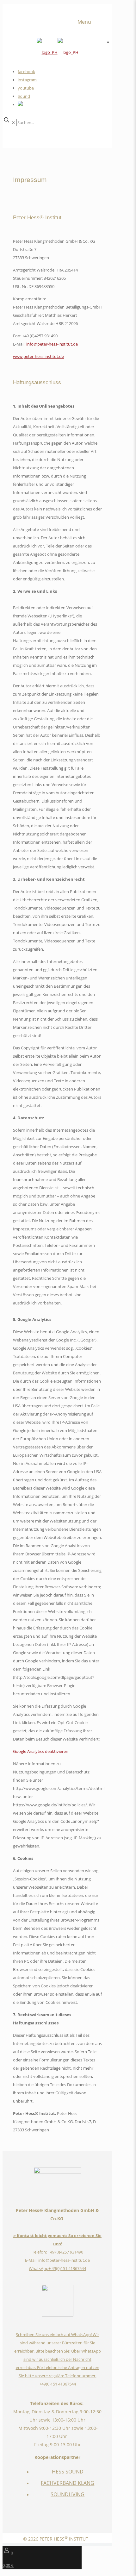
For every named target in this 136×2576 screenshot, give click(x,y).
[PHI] (58, 52)
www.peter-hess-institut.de (38, 356)
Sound (24, 96)
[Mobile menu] (90, 22)
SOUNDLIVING (68, 2494)
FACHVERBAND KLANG (68, 2483)
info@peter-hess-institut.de (52, 344)
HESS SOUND (68, 2472)
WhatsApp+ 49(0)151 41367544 (57, 2268)
